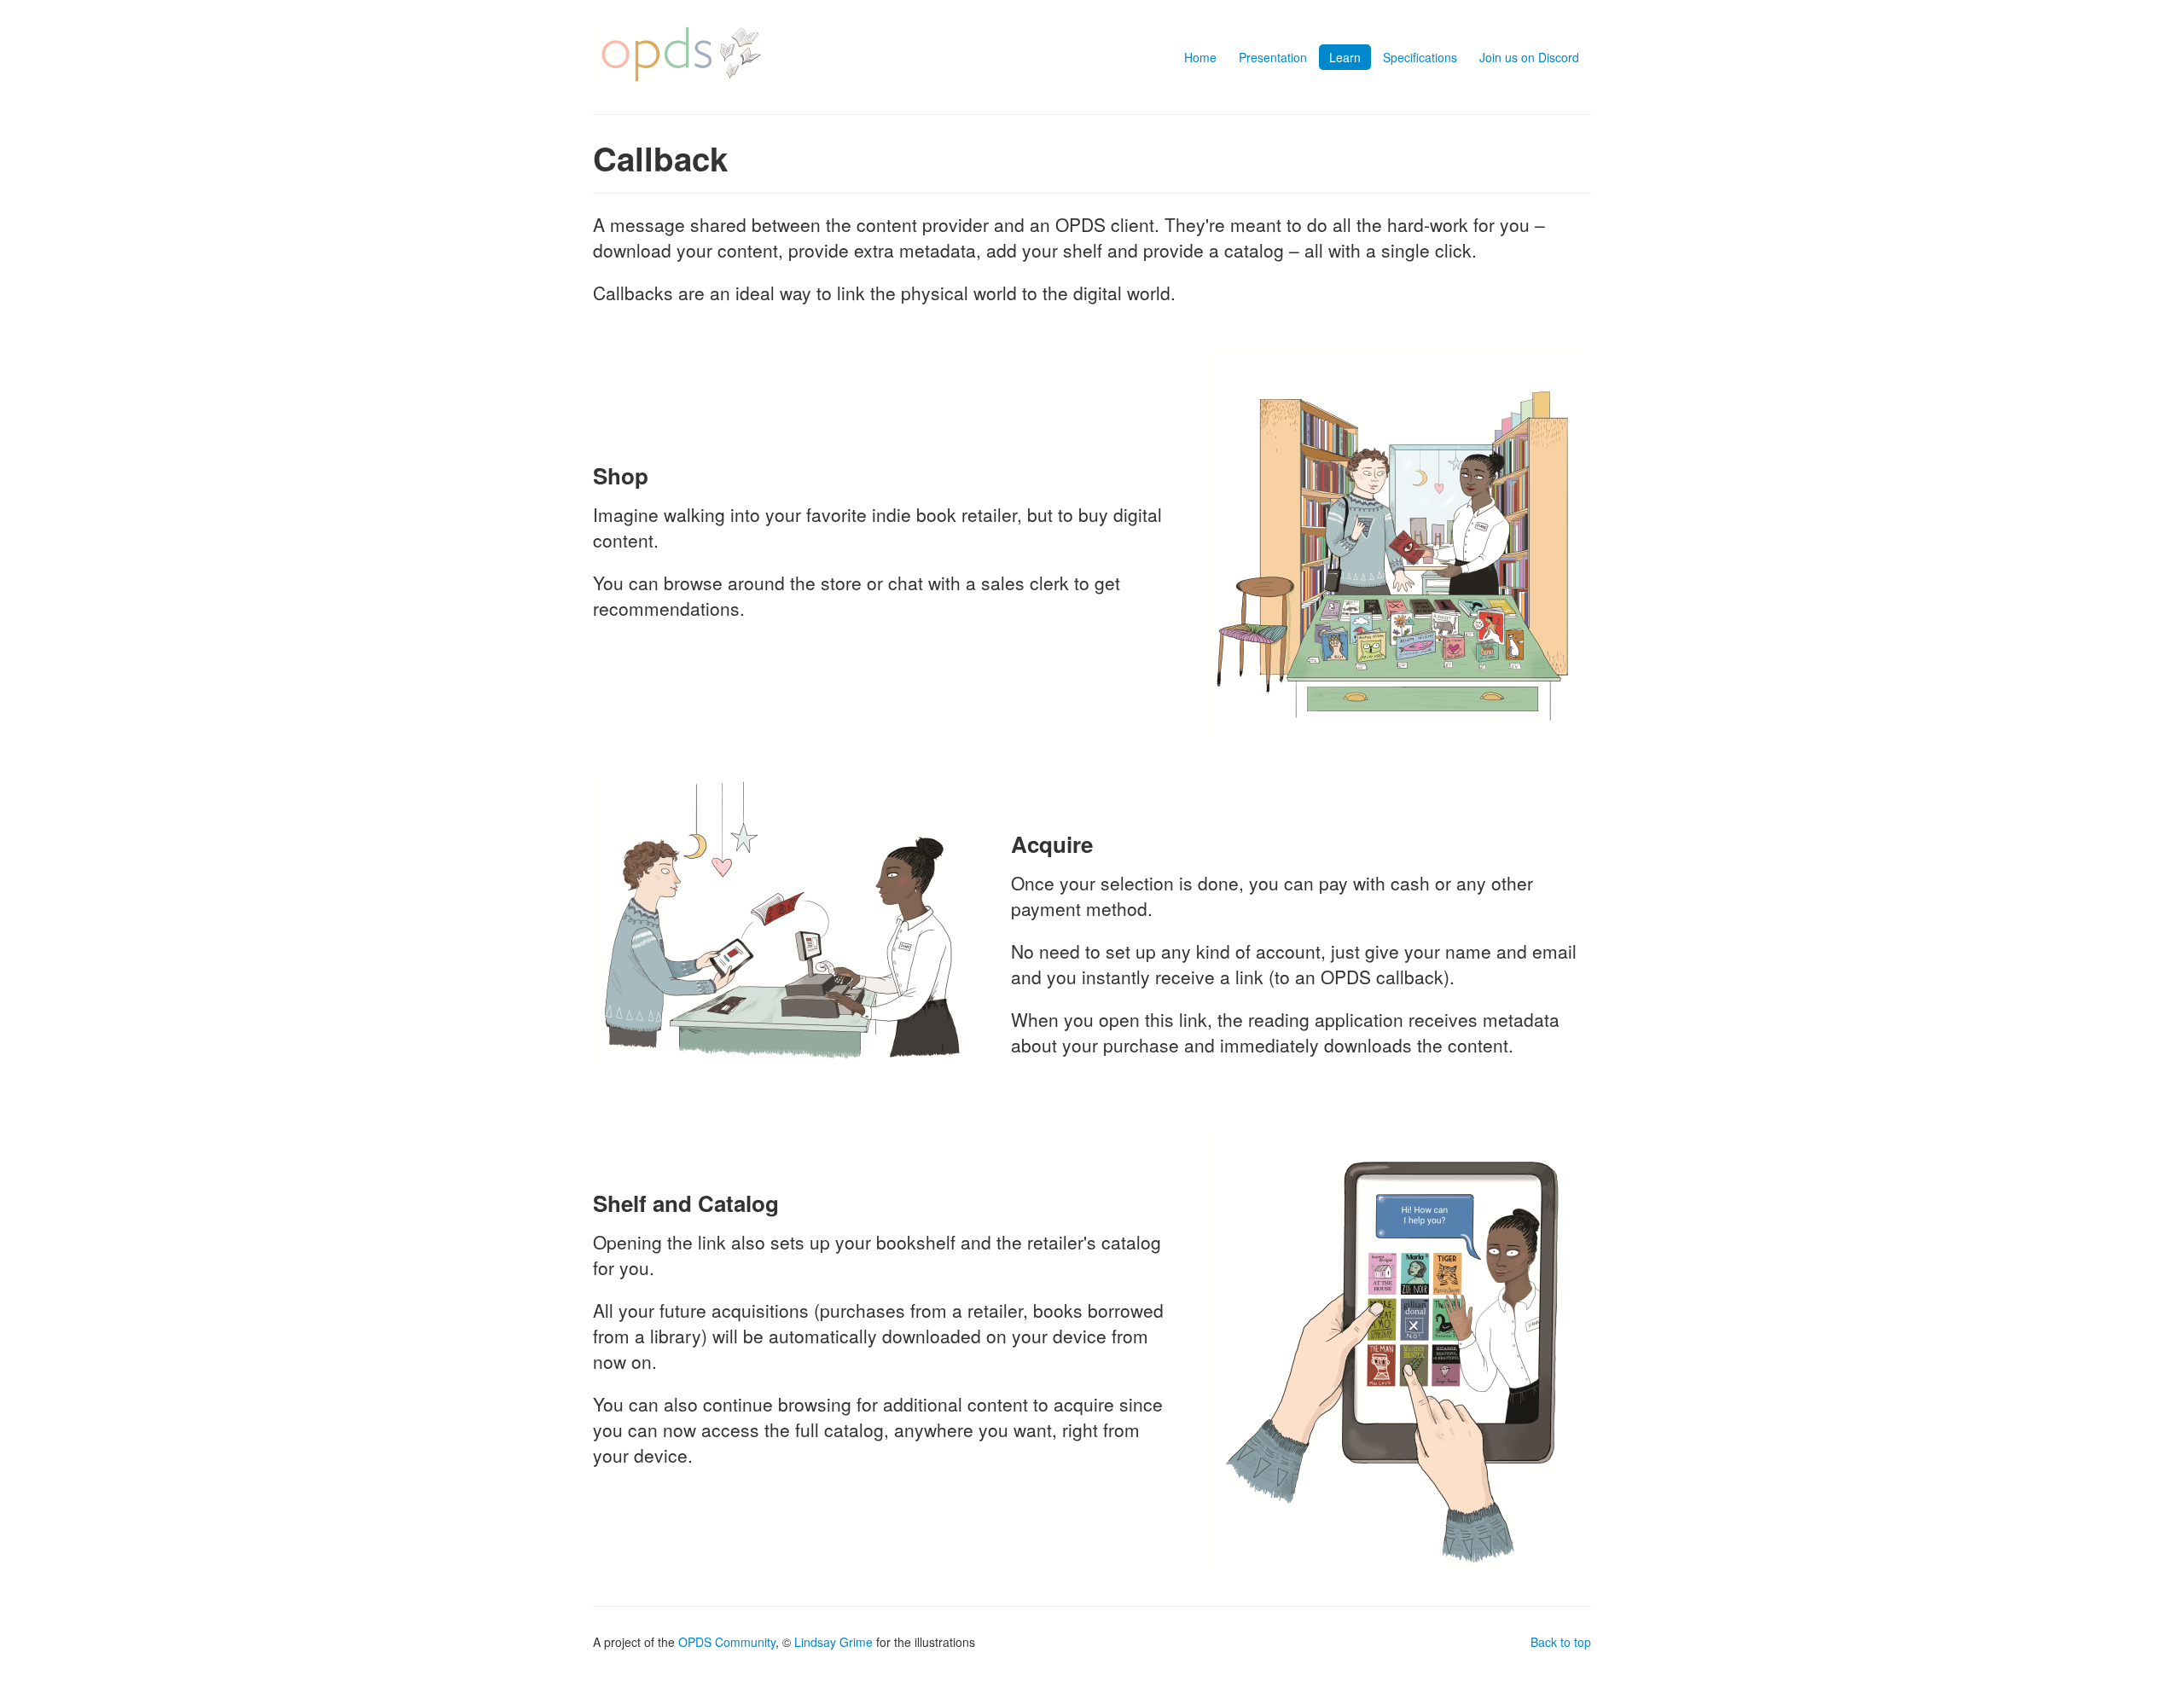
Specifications (1420, 57)
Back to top (1561, 1642)
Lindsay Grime (834, 1642)
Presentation (1273, 57)
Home (1200, 57)
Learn (1345, 57)
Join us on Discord (1529, 57)
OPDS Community (727, 1642)
